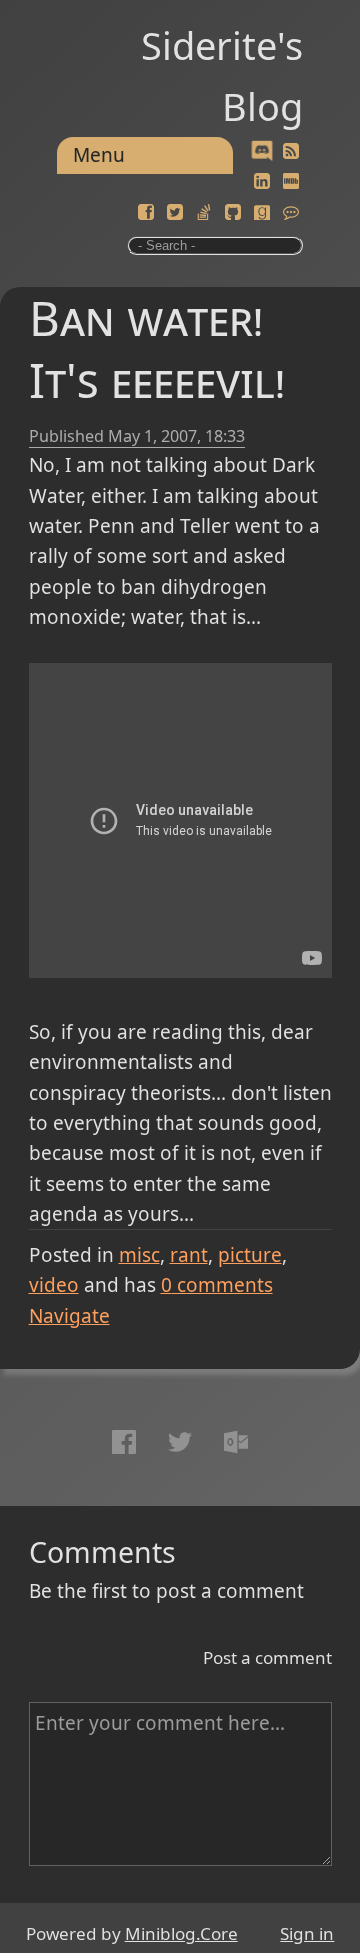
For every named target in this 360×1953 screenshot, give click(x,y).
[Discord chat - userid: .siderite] (261, 152)
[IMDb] (291, 182)
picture (250, 1255)
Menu (99, 155)
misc (139, 1255)
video (54, 1285)
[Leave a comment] (291, 213)
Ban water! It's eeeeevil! (157, 348)
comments (217, 1285)
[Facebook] (146, 213)
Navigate (69, 1316)
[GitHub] (233, 213)
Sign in (307, 1933)
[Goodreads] (262, 213)
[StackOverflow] (204, 213)
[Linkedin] (262, 182)
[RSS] (291, 152)
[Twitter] (175, 213)
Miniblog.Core (181, 1933)
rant (189, 1255)
